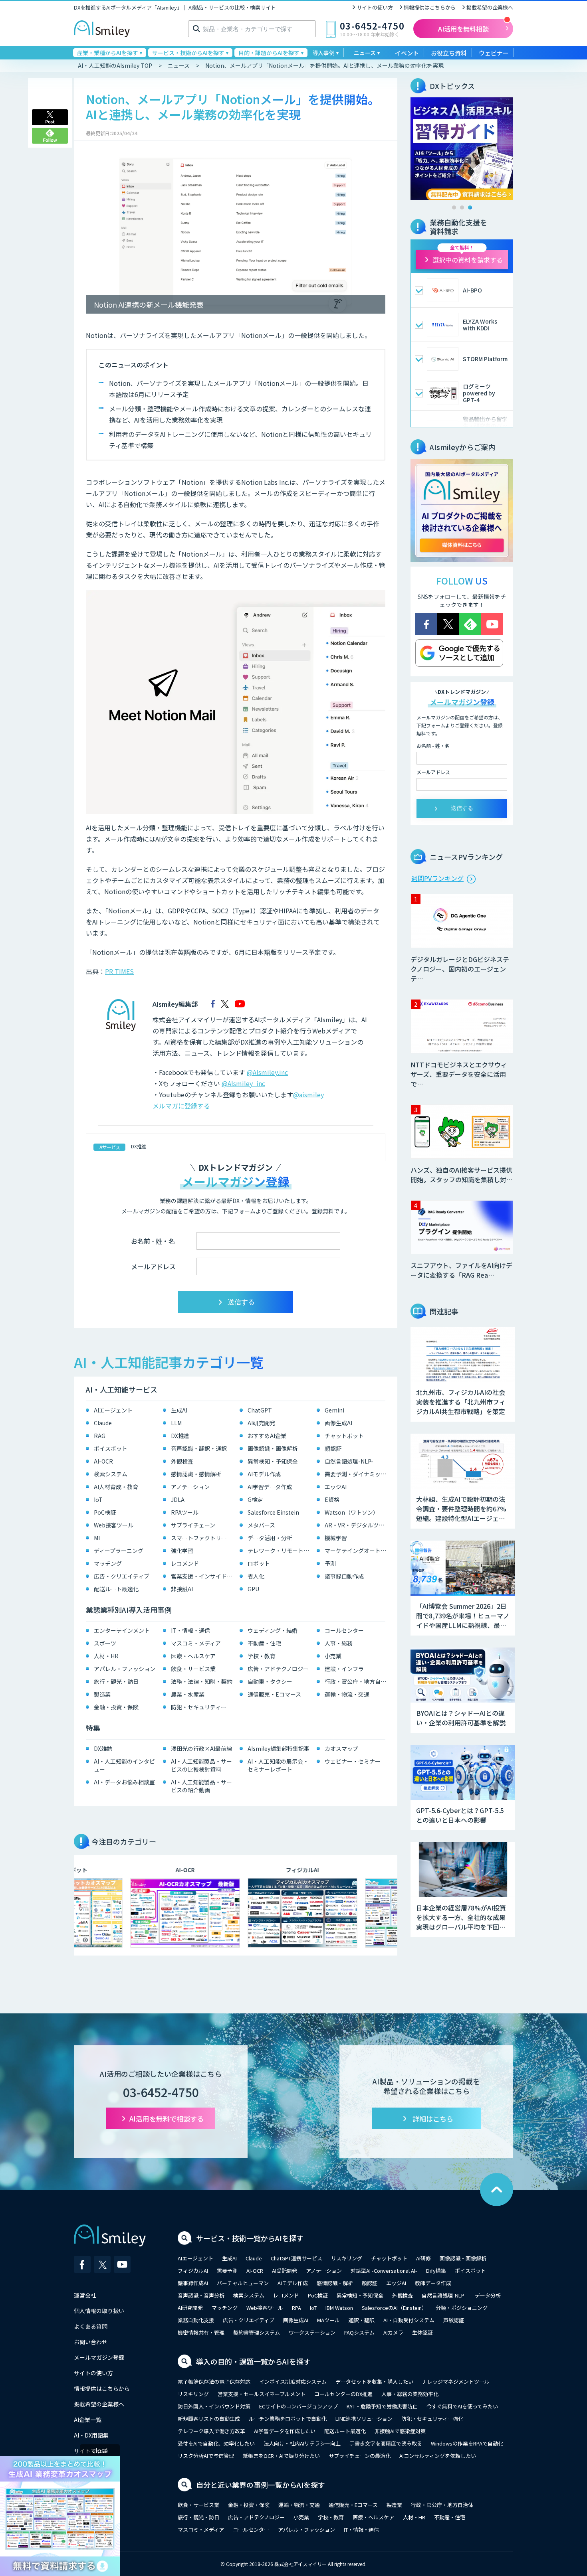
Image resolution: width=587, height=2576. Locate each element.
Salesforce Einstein (273, 1512)
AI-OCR (103, 1461)
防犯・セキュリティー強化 (432, 2419)
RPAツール (185, 1512)
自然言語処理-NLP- (349, 1461)
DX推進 (139, 1146)
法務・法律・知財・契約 (202, 1681)
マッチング (108, 1563)
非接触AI (182, 1589)
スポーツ (105, 1643)
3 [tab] (470, 207)
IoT (98, 1499)
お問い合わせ (91, 2342)
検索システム (111, 1474)
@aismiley (308, 1094)
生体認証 (422, 2332)
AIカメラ (393, 2332)
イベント (407, 53)
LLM (176, 1423)
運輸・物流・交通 (347, 1694)
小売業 (333, 1656)
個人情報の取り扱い (99, 2311)
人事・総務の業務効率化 (410, 2394)
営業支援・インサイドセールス (203, 1576)
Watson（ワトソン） (352, 1512)
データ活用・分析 (270, 1538)
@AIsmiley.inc (267, 1072)
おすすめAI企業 (267, 1436)
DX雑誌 (103, 1748)
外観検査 (182, 1461)
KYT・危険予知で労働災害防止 (382, 2406)
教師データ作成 (433, 2283)
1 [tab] (454, 207)
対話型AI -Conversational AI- (384, 2271)
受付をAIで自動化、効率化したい (216, 2443)
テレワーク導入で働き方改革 (211, 2431)
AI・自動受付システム (409, 2320)
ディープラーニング (119, 1551)
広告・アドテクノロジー (278, 1669)
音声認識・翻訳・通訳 (199, 1448)
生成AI (179, 1410)
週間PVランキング (437, 878)
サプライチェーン (193, 1525)
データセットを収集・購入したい (374, 2381)
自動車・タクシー (270, 1681)
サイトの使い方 (375, 7)
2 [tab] (462, 207)
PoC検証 (105, 1512)
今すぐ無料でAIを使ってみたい (462, 2406)
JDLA (178, 1499)
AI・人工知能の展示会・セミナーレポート (278, 1765)
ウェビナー (494, 53)
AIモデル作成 (264, 1474)
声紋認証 (454, 2320)
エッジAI (336, 1487)
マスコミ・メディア (196, 1643)
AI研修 (423, 2258)
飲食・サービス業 (193, 1669)
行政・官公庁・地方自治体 (357, 1681)
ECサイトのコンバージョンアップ (298, 2406)
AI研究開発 (261, 1423)
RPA (296, 2308)
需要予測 (227, 2271)
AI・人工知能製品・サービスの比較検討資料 (201, 1765)
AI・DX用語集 (91, 2435)
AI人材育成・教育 (116, 1487)
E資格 (332, 1499)
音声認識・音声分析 (201, 2295)
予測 (330, 1563)
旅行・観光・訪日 (116, 1681)
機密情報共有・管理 (201, 2332)
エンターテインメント (122, 1630)
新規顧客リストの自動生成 (209, 2419)
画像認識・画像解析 (273, 1448)
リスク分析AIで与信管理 (206, 2456)
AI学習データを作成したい (285, 2431)
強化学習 (182, 1551)
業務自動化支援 (196, 2320)
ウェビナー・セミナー (353, 1761)
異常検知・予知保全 (273, 1461)
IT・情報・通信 (190, 1630)
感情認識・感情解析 (196, 1474)
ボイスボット (111, 1448)
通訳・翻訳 (362, 2320)
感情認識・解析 (335, 2283)
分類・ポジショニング (462, 2308)
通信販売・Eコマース (274, 1694)
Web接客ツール (114, 1525)
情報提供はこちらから (430, 7)
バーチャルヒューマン (243, 2283)
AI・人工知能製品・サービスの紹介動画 (201, 1786)
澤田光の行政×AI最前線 (201, 1748)
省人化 (256, 1576)
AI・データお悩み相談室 (124, 1782)
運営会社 (85, 2295)
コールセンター (344, 1630)
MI (97, 1538)
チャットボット (344, 1436)
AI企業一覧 (88, 2420)
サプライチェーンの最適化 (360, 2456)
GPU (253, 1589)
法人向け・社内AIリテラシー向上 (302, 2443)
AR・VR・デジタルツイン (357, 1525)
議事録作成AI (193, 2283)
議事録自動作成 (344, 1576)
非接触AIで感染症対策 (400, 2431)
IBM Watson (339, 2308)
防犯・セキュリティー (199, 1707)
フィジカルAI (193, 2271)
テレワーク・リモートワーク (280, 1551)
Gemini (334, 1410)
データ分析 (488, 2295)
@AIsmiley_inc (243, 1083)
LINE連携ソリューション (364, 2419)
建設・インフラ (344, 1669)
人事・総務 (339, 1643)
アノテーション (190, 1487)
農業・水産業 (188, 1694)
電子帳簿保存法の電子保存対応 (214, 2381)
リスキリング (347, 2258)
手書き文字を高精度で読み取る (386, 2443)
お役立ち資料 (449, 53)
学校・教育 (262, 1656)
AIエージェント (113, 1410)
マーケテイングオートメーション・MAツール (357, 1551)
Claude (103, 1423)
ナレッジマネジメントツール (456, 2381)
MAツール (328, 2320)
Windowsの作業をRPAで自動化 (467, 2443)
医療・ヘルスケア (193, 1656)
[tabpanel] (462, 149)
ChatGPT (260, 1410)
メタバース (261, 1525)
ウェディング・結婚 (273, 1630)
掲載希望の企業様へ (490, 7)
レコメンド (185, 1563)
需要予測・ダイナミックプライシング (357, 1474)
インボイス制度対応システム (293, 2381)
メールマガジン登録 (99, 2357)
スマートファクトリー (199, 1538)
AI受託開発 (285, 2271)
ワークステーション (312, 2332)
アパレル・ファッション (125, 1669)
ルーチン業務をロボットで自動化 (288, 2419)
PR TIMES (119, 971)
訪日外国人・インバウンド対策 (214, 2406)
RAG (100, 1436)
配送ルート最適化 (116, 1589)
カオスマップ (341, 1748)
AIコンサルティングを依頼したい (438, 2456)
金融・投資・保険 (116, 1707)
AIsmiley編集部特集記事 (279, 1748)
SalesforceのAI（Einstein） (394, 2308)
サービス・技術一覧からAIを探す (250, 2238)
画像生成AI (338, 1423)
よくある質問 (91, 2326)
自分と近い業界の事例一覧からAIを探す (261, 2485)
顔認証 (333, 1448)
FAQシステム (359, 2332)
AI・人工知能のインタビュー (124, 1765)
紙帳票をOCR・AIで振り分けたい (281, 2456)
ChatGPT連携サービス (296, 2258)
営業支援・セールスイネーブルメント (262, 2394)
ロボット (259, 1563)
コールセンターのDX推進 (343, 2394)
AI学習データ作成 (270, 1487)
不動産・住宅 (264, 1643)
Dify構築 (436, 2271)
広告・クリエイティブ (122, 1576)
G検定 (255, 1499)
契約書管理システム (257, 2332)
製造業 (102, 1694)
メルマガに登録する (181, 1106)
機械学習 (336, 1538)
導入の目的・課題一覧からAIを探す (253, 2361)
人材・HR (106, 1656)
